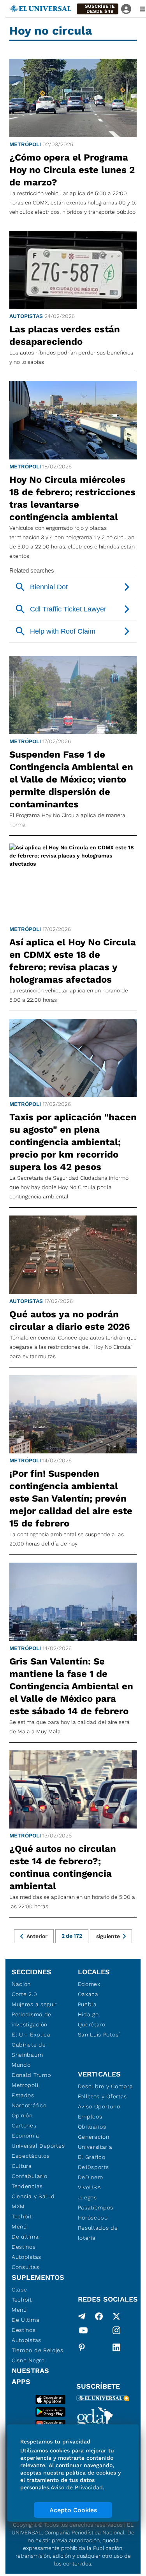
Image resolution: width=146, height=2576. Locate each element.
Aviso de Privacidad (77, 2487)
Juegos (87, 2197)
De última (25, 2237)
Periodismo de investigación (32, 2019)
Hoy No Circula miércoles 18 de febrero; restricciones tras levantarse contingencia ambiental (72, 498)
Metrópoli (25, 144)
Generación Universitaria (95, 2142)
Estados (23, 2095)
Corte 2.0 (24, 1994)
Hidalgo (88, 2014)
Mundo (21, 2065)
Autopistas (26, 316)
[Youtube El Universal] (83, 2332)
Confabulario (29, 2176)
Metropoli (25, 2085)
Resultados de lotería (98, 2233)
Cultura (22, 2166)
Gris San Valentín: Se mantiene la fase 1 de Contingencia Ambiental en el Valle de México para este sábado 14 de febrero (71, 1686)
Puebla (87, 2004)
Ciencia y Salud (33, 2196)
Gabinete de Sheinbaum (29, 2050)
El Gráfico (92, 2157)
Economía (26, 2136)
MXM (18, 2206)
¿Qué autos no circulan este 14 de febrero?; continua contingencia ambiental (63, 1867)
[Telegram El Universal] (82, 2316)
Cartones (24, 2125)
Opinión (22, 2115)
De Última (26, 2320)
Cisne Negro (28, 2360)
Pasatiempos (96, 2208)
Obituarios (92, 2127)
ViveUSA (90, 2187)
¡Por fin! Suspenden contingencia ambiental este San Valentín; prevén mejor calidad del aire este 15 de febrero (71, 1498)
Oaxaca (88, 1994)
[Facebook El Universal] (99, 2316)
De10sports (93, 2167)
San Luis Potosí (99, 2035)
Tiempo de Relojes (38, 2350)
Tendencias (27, 2186)
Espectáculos (31, 2156)
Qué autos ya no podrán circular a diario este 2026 (70, 1320)
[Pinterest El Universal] (82, 2347)
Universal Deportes (38, 2146)
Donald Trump (31, 2075)
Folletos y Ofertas (103, 2096)
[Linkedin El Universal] (116, 2347)
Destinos (24, 2247)
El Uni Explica (31, 2035)
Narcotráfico (29, 2105)
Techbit (22, 2216)
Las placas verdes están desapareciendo (65, 335)
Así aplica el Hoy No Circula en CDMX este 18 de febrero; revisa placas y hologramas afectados (73, 961)
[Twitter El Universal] (116, 2316)
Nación (21, 1984)
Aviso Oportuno (99, 2106)
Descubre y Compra (106, 2086)
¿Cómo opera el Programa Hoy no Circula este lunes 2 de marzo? (72, 170)
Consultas (25, 2267)
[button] (98, 9)
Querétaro (92, 2024)
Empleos (90, 2117)
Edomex (89, 1984)
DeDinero (91, 2177)
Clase (19, 2290)
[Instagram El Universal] (116, 2332)
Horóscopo (93, 2218)
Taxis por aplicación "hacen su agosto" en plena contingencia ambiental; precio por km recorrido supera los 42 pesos (73, 1142)
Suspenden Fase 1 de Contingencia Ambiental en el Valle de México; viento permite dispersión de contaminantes (71, 779)
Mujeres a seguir (34, 2004)
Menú (19, 2227)
